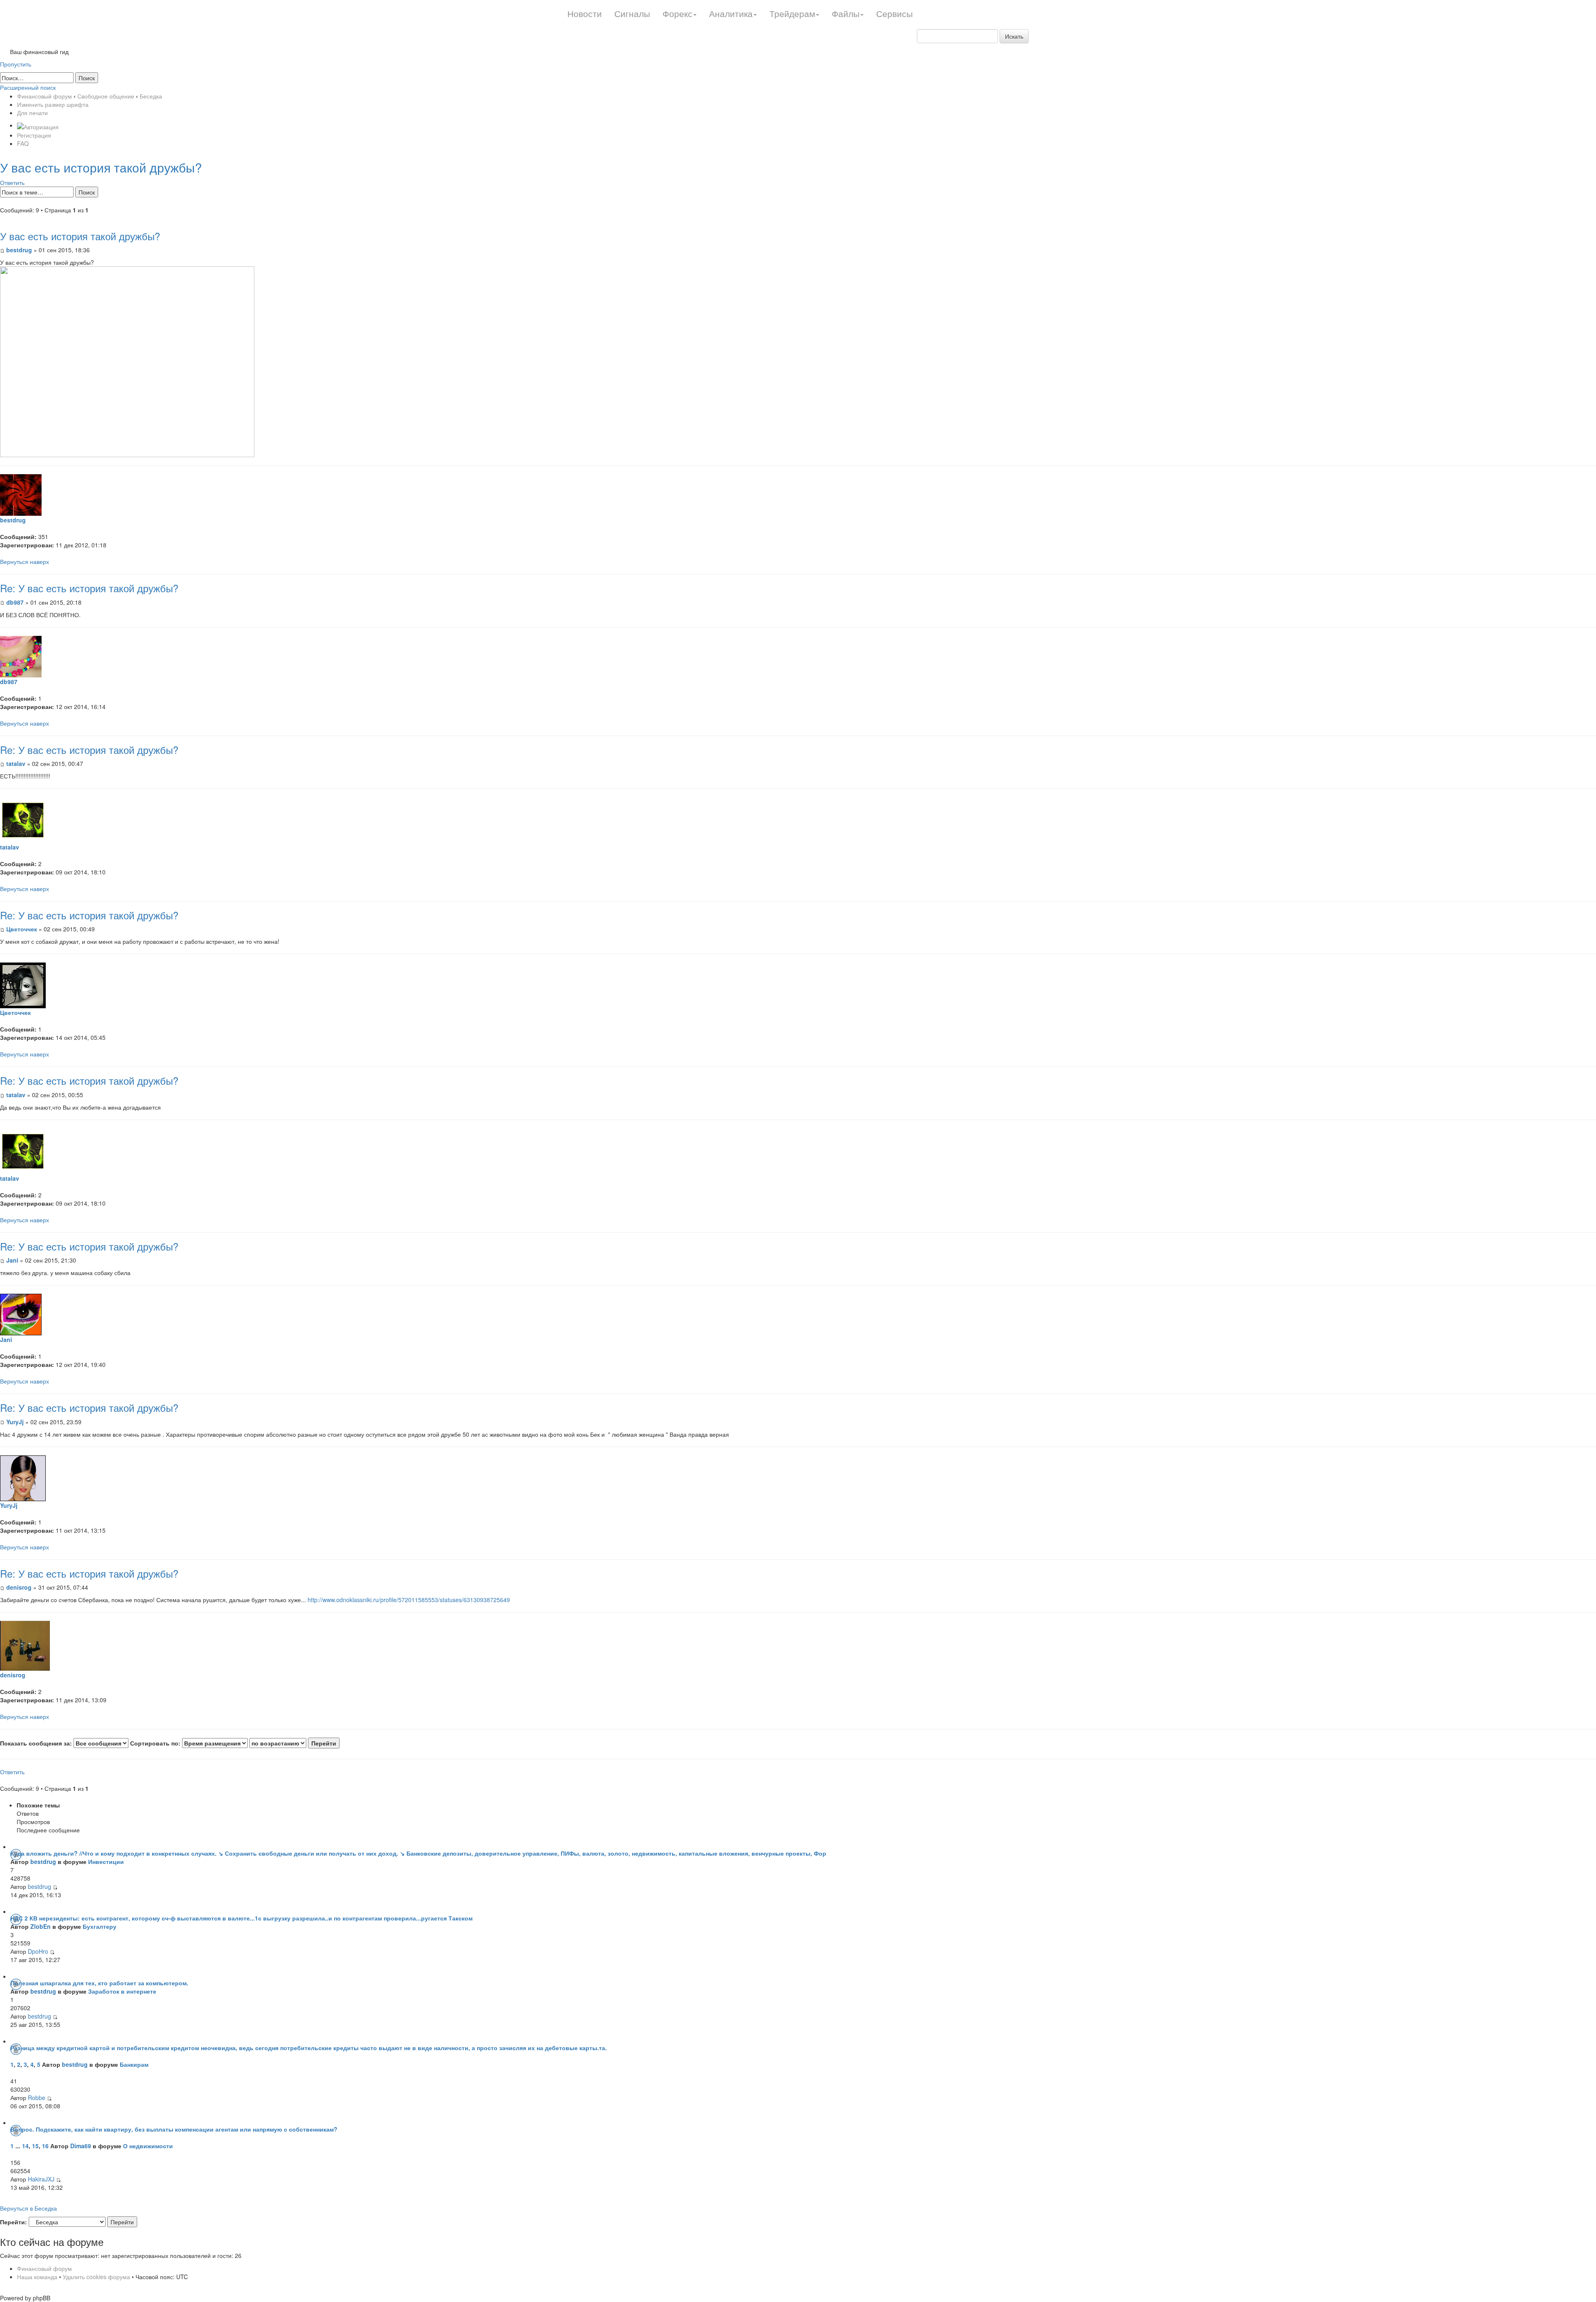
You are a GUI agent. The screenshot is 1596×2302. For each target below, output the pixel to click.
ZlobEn (41, 1926)
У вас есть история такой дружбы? (101, 167)
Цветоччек (22, 929)
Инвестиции (106, 1861)
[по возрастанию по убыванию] (294, 1743)
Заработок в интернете (122, 1991)
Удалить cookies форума (96, 2277)
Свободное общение (106, 96)
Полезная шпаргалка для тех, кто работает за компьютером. (99, 1983)
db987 (15, 602)
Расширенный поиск (28, 87)
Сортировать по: (156, 1743)
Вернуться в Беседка (28, 2208)
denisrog (19, 1587)
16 (45, 2146)
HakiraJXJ (41, 2179)
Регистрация (34, 135)
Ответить (12, 182)
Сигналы (632, 13)
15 (35, 2146)
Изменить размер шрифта (53, 104)
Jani (13, 1260)
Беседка (151, 96)
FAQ (23, 143)
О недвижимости (148, 2146)
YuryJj (15, 1422)
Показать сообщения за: (37, 1743)
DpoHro (38, 1951)
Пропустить (16, 64)
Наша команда (37, 2277)
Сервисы (894, 13)
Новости (585, 13)
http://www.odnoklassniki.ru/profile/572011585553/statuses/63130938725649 (409, 1600)
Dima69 (81, 2146)
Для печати (32, 113)
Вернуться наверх (25, 561)
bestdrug (19, 250)
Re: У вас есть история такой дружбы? (89, 588)
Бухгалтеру (100, 1926)
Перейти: (14, 2222)
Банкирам (134, 2064)
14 (25, 2146)
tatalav (16, 763)
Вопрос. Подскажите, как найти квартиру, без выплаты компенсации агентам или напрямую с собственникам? (174, 2129)
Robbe (37, 2098)
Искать (1014, 36)
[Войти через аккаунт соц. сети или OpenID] (38, 125)
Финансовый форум (44, 96)
